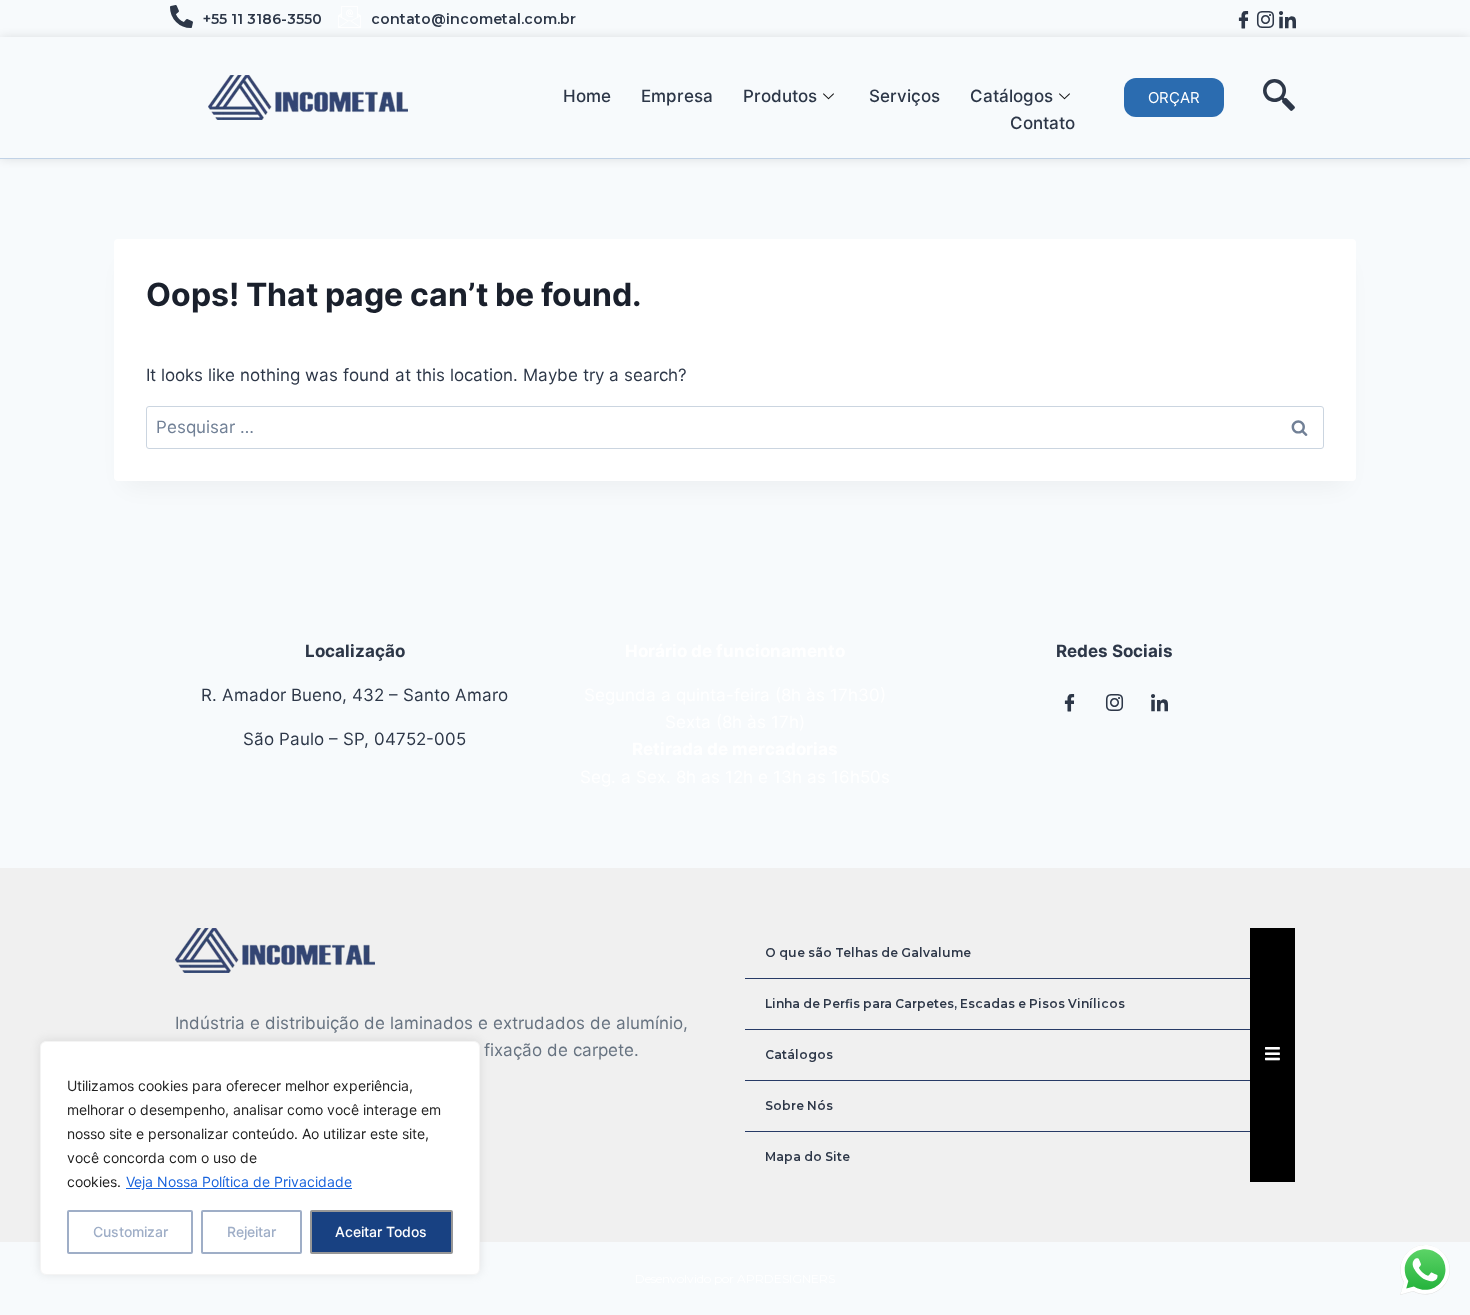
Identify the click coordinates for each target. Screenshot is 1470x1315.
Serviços (904, 96)
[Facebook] (1243, 18)
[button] (1174, 97)
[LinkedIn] (1287, 18)
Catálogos (1011, 96)
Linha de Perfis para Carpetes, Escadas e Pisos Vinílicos (945, 1003)
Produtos (780, 96)
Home (587, 96)
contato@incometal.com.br (473, 19)
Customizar (130, 1231)
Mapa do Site (807, 1156)
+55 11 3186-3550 (262, 19)
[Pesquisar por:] (735, 427)
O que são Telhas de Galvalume (868, 952)
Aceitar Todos (381, 1231)
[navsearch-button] (1279, 97)
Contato (1042, 123)
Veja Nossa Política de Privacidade (239, 1181)
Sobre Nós (799, 1105)
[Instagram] (1265, 18)
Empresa (677, 96)
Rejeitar (251, 1231)
